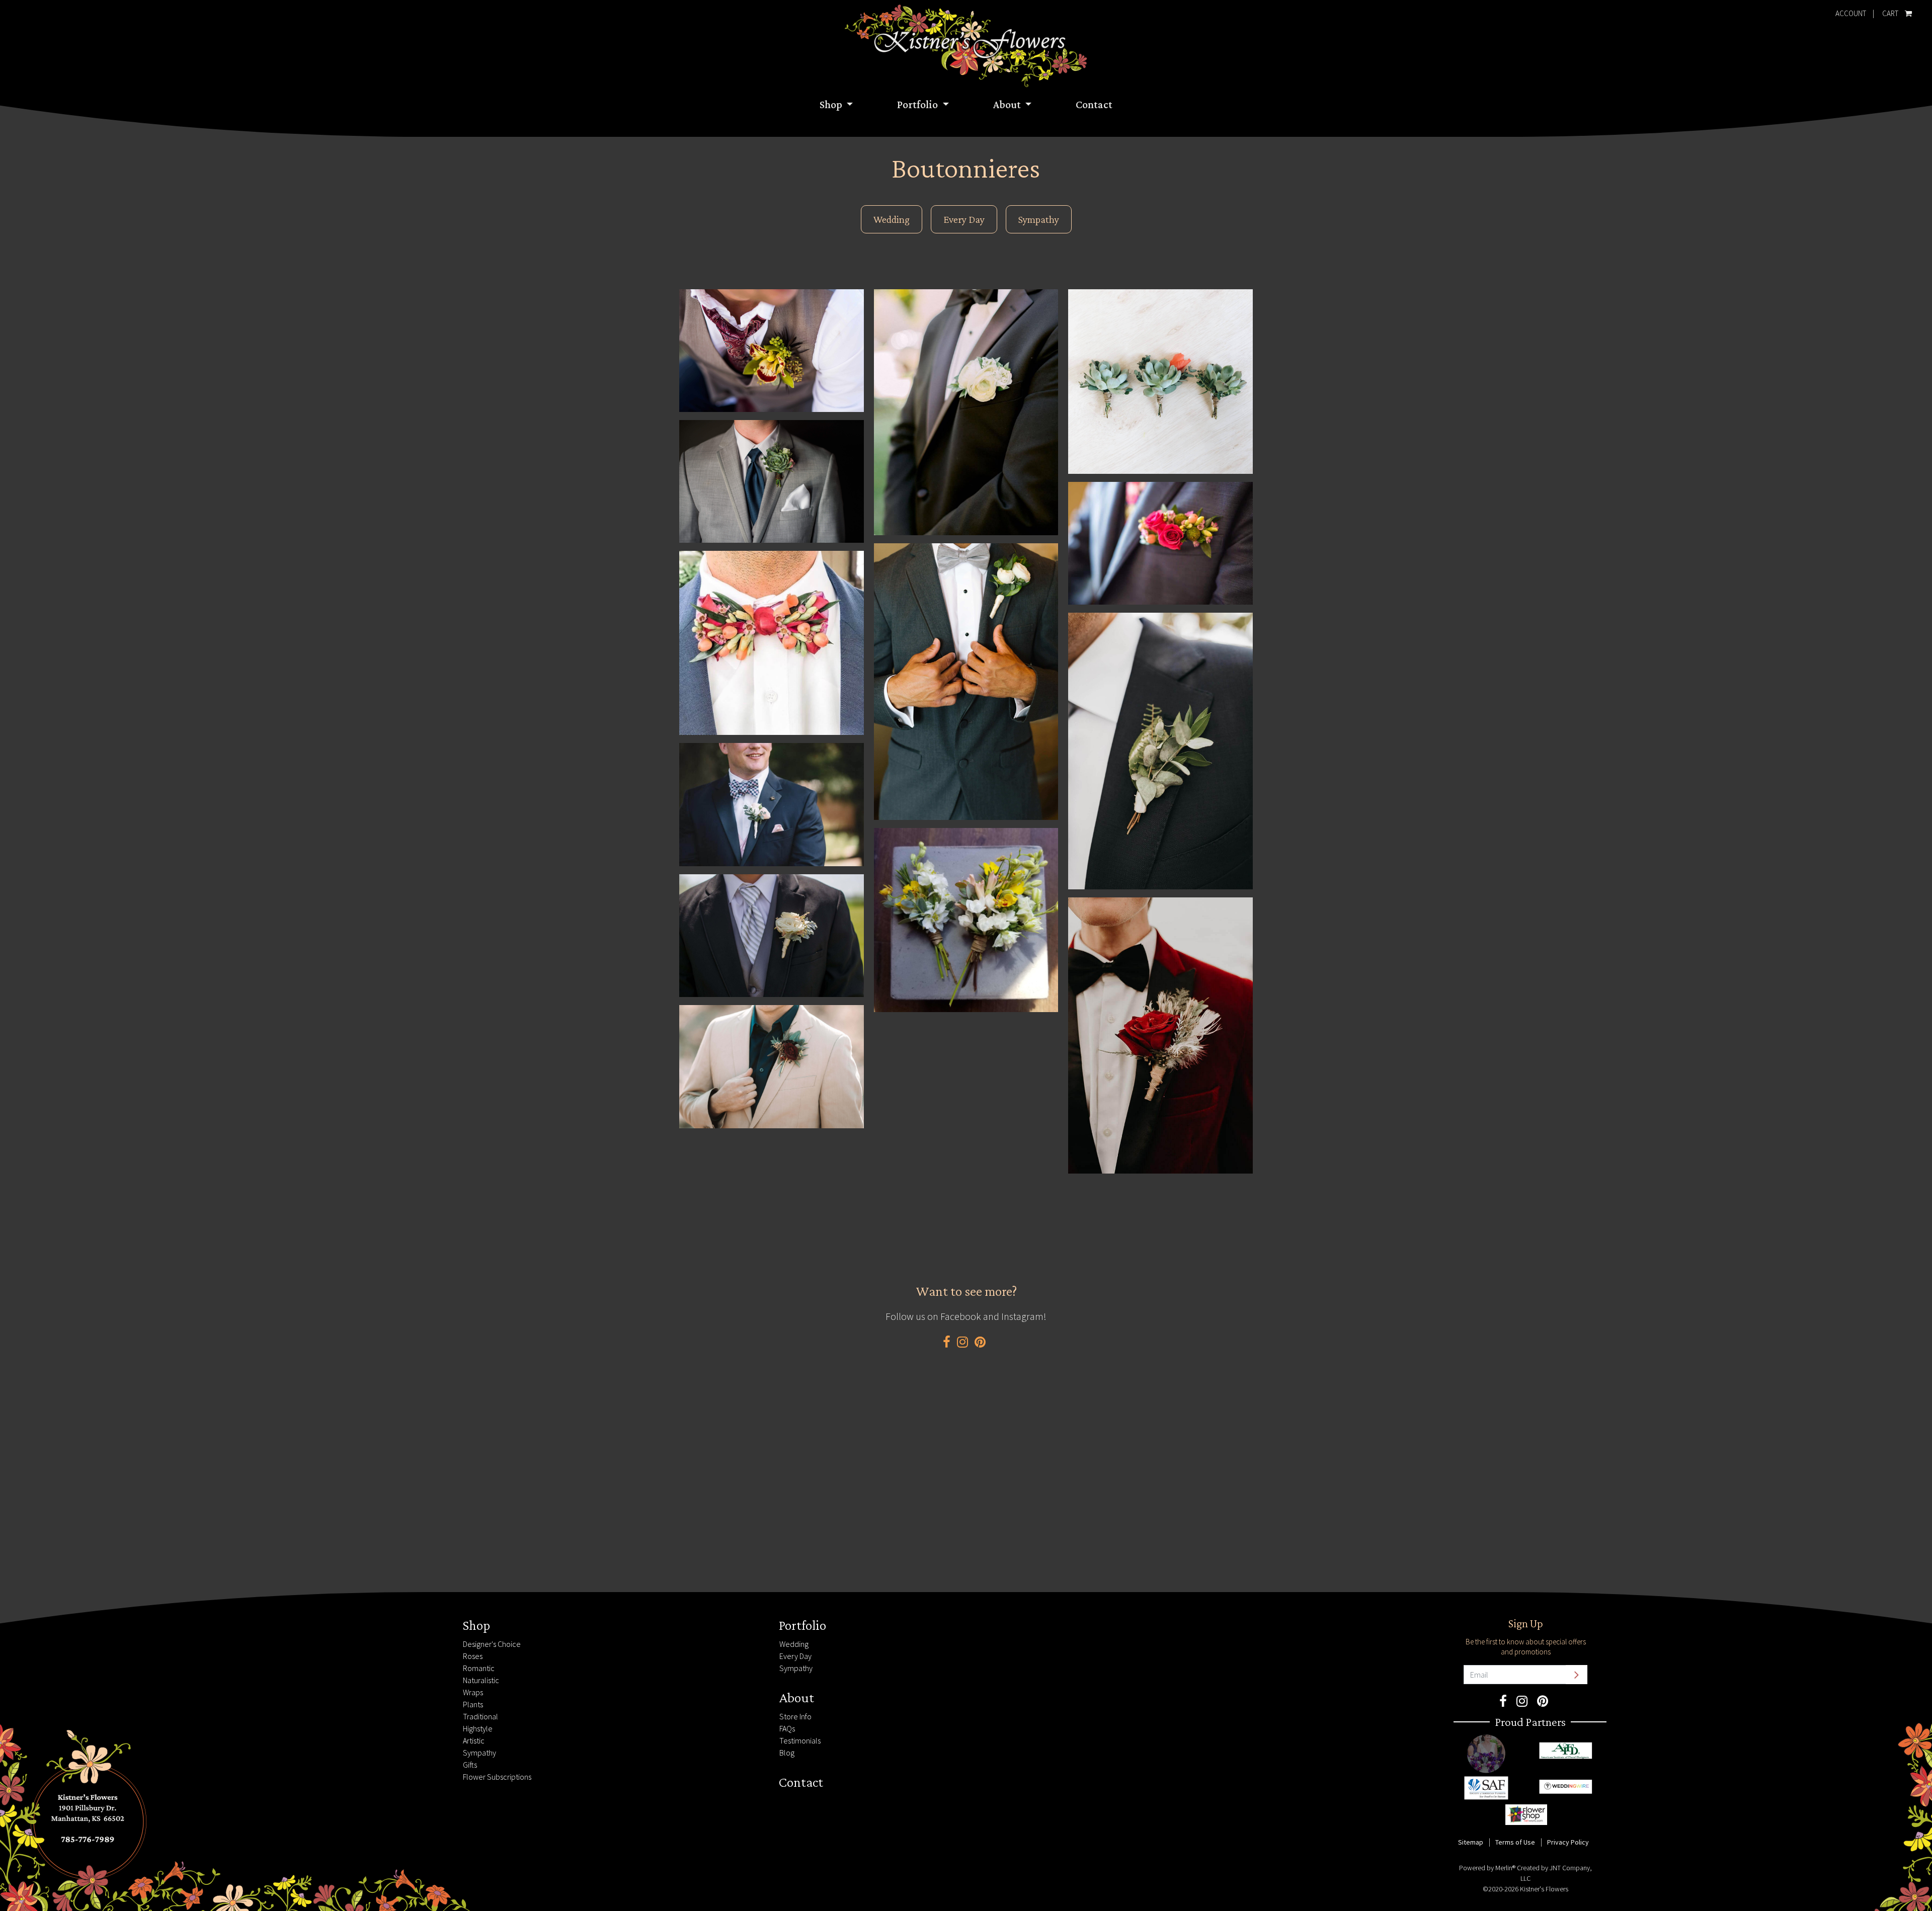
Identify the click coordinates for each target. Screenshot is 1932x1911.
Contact (1094, 104)
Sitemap (1471, 1842)
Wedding (892, 219)
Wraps (473, 1692)
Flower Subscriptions (497, 1777)
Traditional (480, 1716)
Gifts (470, 1765)
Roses (473, 1656)
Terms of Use (1515, 1842)
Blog (787, 1753)
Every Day (964, 219)
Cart (1889, 11)
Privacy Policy (1568, 1842)
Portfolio (918, 104)
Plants (473, 1704)
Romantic (479, 1668)
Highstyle (478, 1728)
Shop (832, 104)
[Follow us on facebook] (947, 1342)
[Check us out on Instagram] (962, 1342)
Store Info (795, 1716)
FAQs (787, 1728)
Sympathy (1039, 219)
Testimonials (800, 1740)
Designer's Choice (492, 1644)
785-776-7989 (216, 1622)
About (1008, 104)
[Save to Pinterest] (980, 1342)
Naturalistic (481, 1680)
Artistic (474, 1740)
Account (1851, 13)
